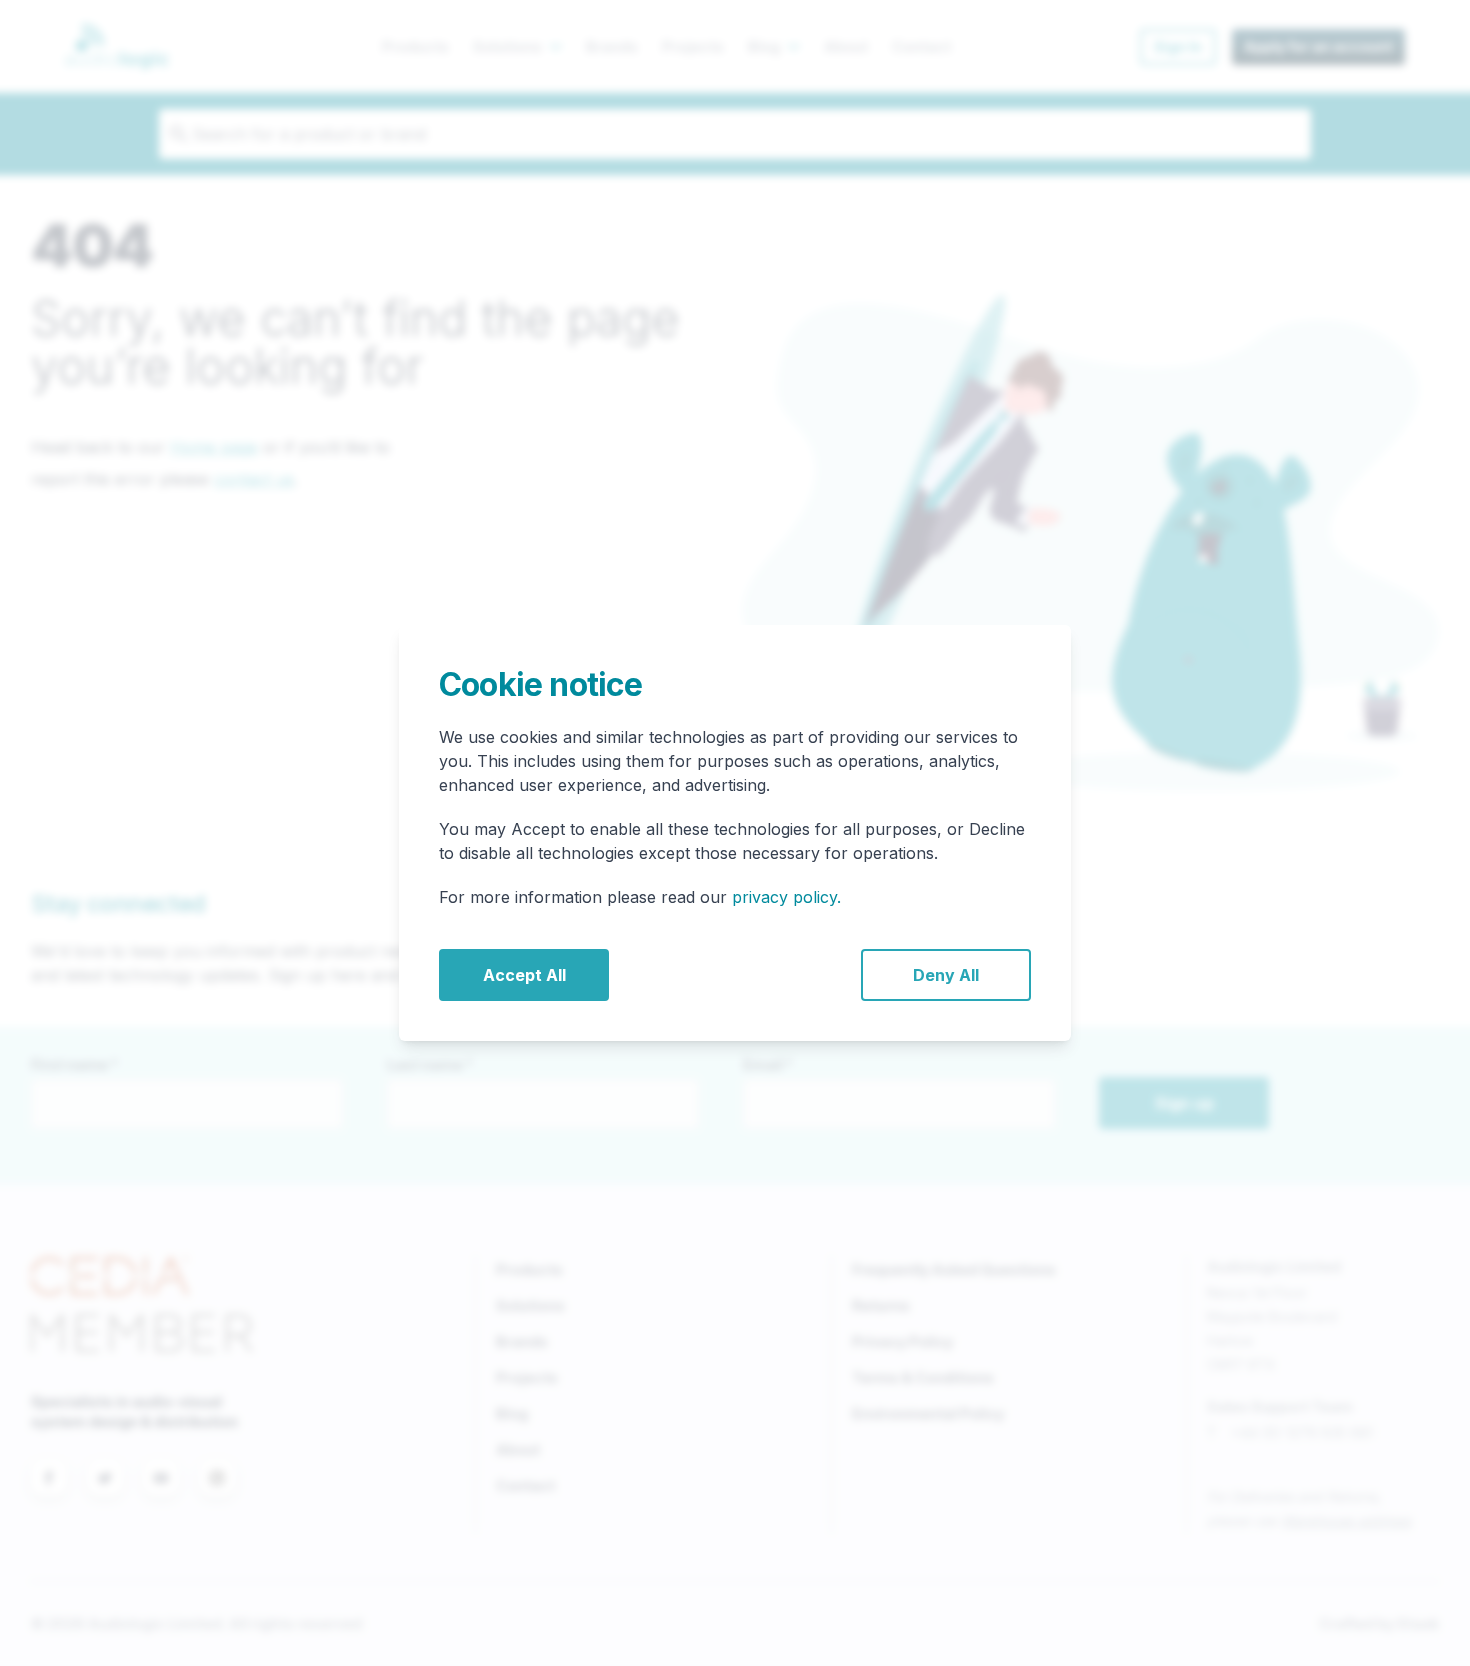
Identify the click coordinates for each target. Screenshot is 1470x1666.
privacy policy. (786, 897)
